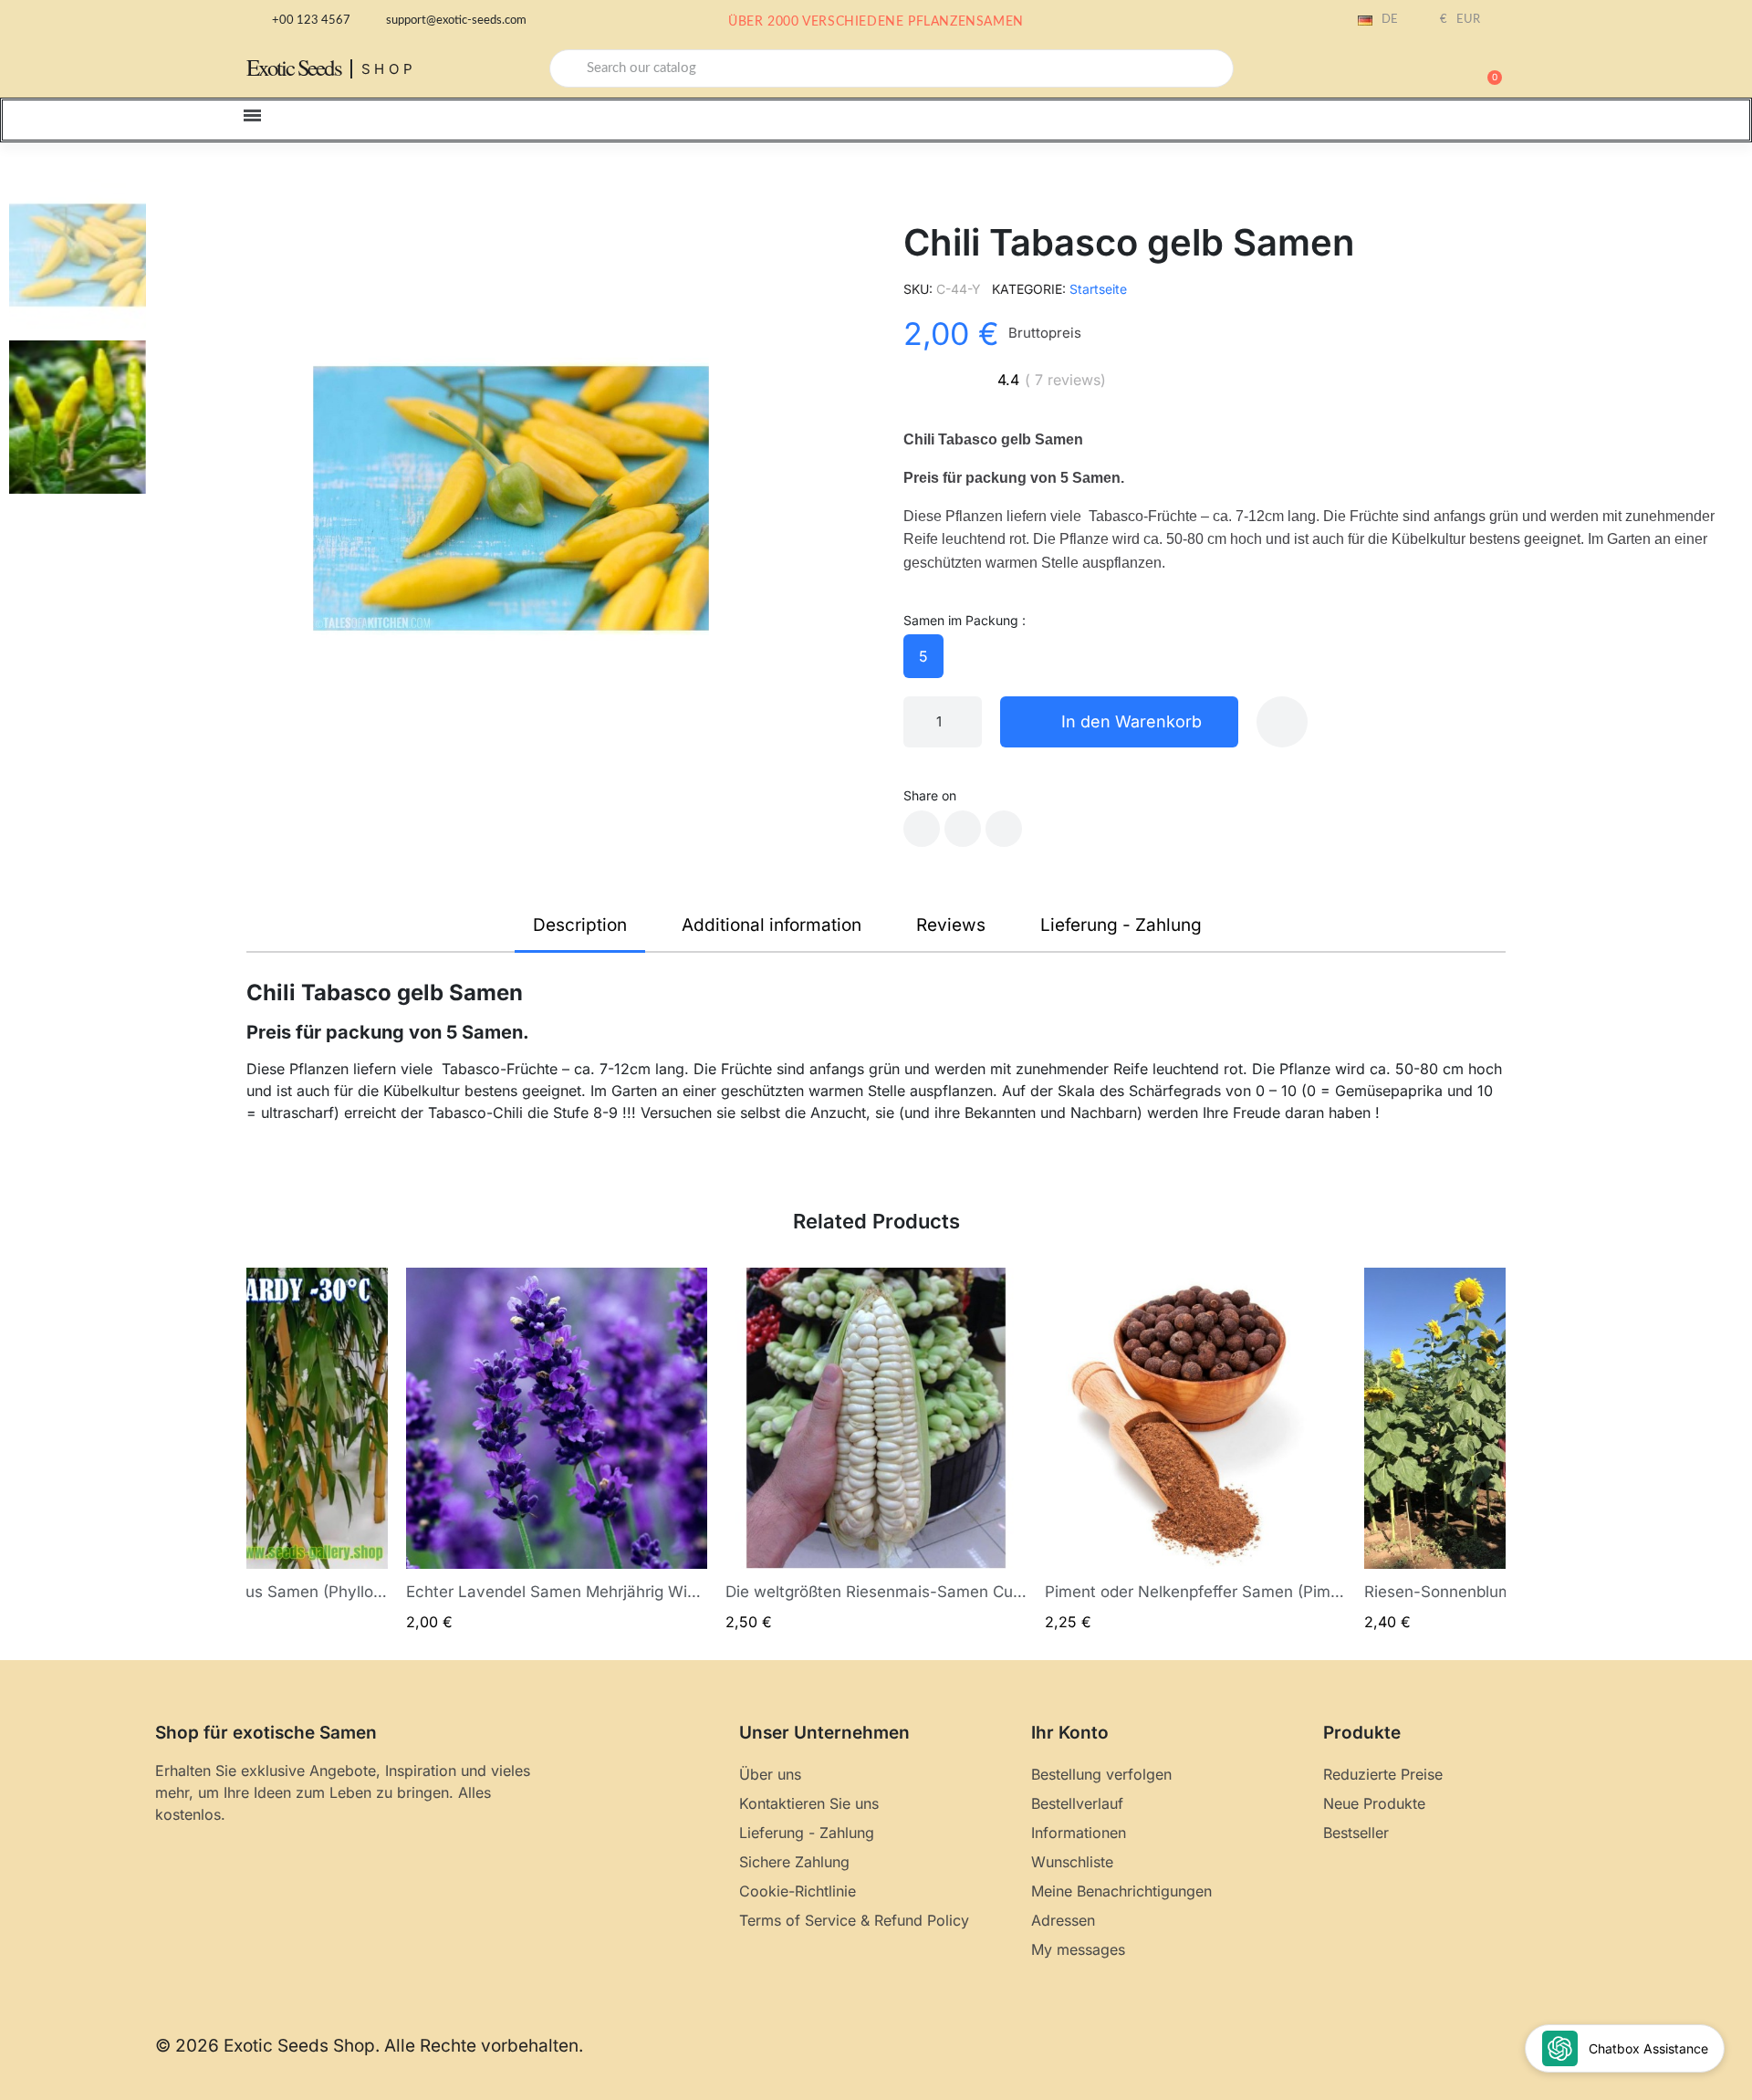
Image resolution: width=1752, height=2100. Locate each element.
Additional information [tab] (772, 925)
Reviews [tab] (951, 925)
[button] (1486, 68)
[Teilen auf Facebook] (922, 829)
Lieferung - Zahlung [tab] (1121, 925)
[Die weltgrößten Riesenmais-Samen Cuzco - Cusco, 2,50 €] (876, 1450)
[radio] (923, 656)
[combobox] (892, 68)
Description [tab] (580, 925)
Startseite (1098, 289)
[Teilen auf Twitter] (963, 829)
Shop (389, 69)
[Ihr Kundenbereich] (1423, 70)
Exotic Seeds (294, 67)
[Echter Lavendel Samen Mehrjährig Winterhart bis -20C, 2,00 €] (557, 1450)
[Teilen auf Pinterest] (1004, 829)
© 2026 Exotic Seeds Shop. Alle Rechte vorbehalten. (369, 2046)
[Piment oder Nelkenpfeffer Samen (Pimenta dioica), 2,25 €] (1195, 1450)
